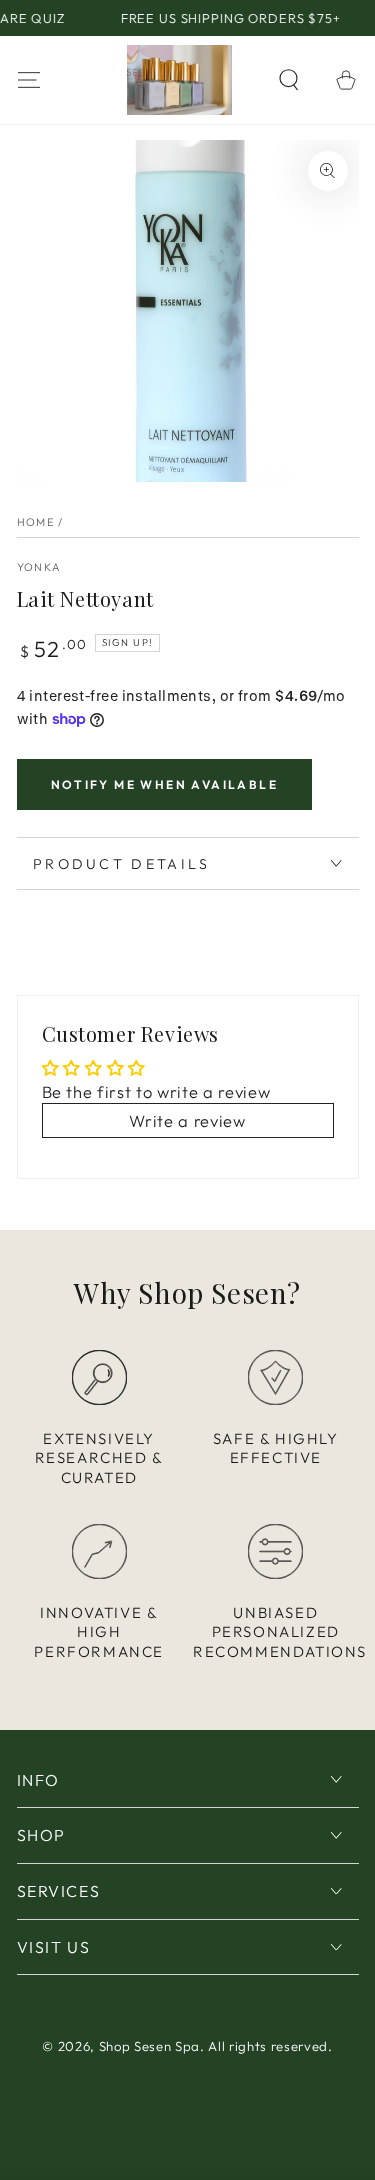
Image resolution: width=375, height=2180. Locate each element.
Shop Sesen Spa (149, 2046)
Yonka (39, 567)
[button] (289, 79)
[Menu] (28, 79)
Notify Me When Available (165, 784)
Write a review (187, 1120)
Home (36, 522)
